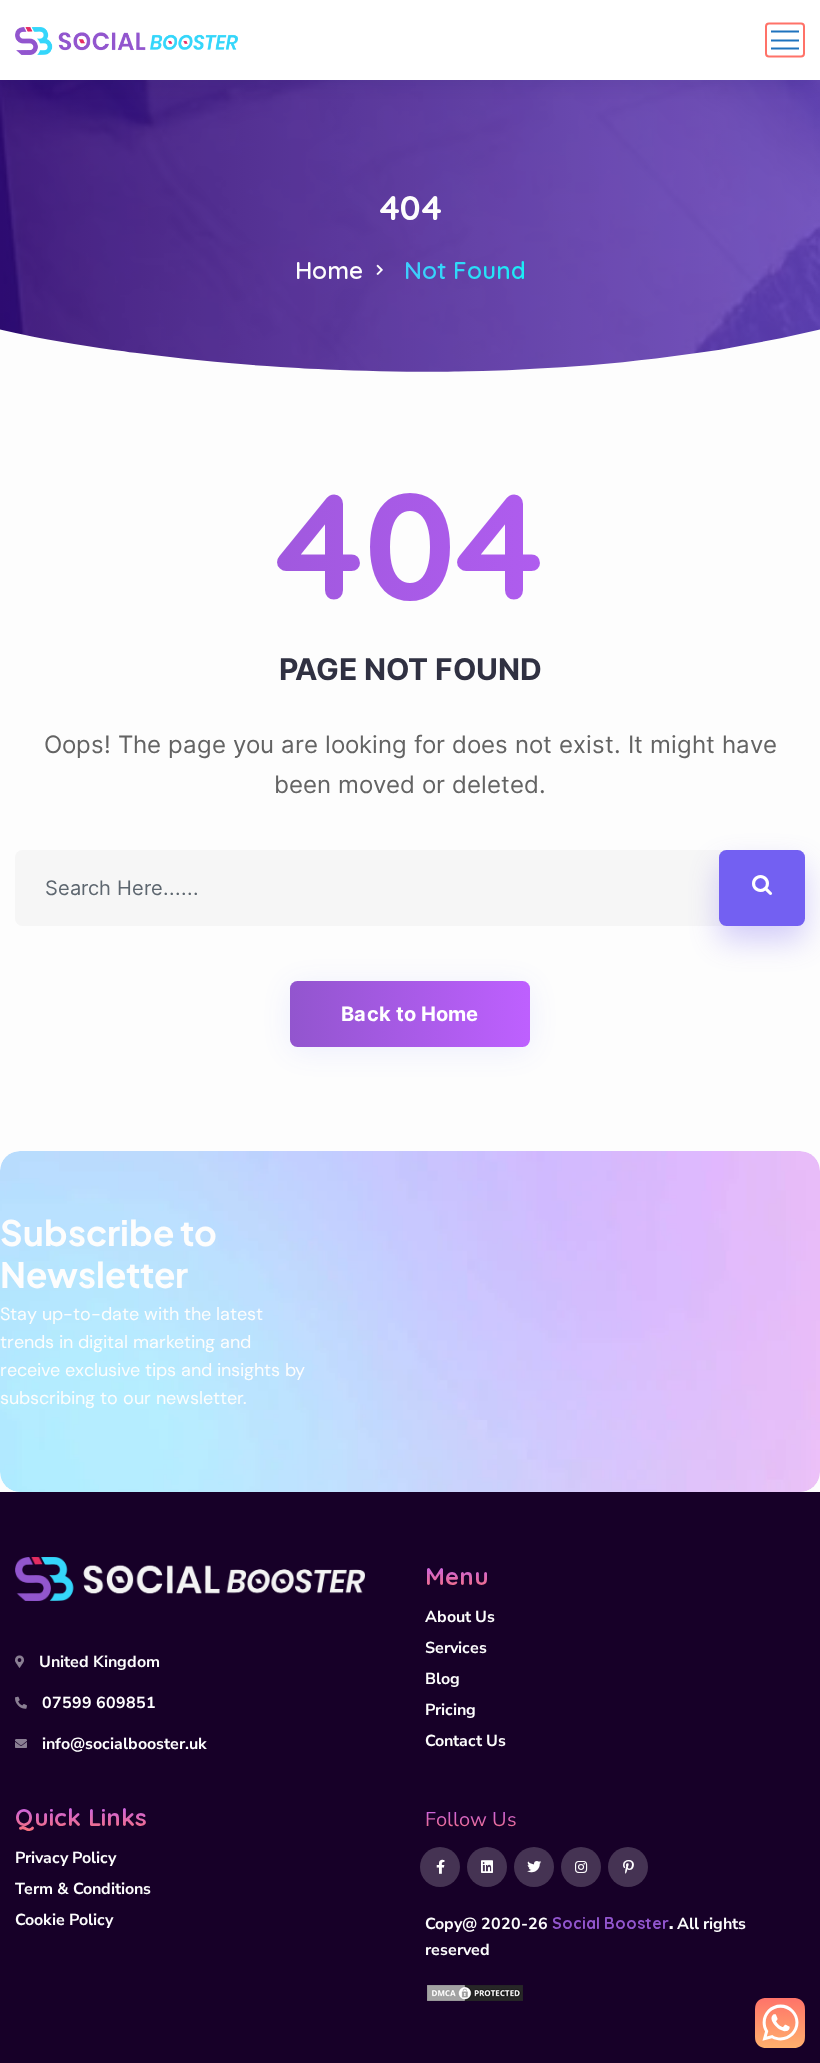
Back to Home (409, 1014)
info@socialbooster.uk (124, 1744)
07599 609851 (99, 1703)
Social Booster (610, 1923)
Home (329, 270)
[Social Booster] (126, 40)
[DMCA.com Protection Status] (475, 1991)
